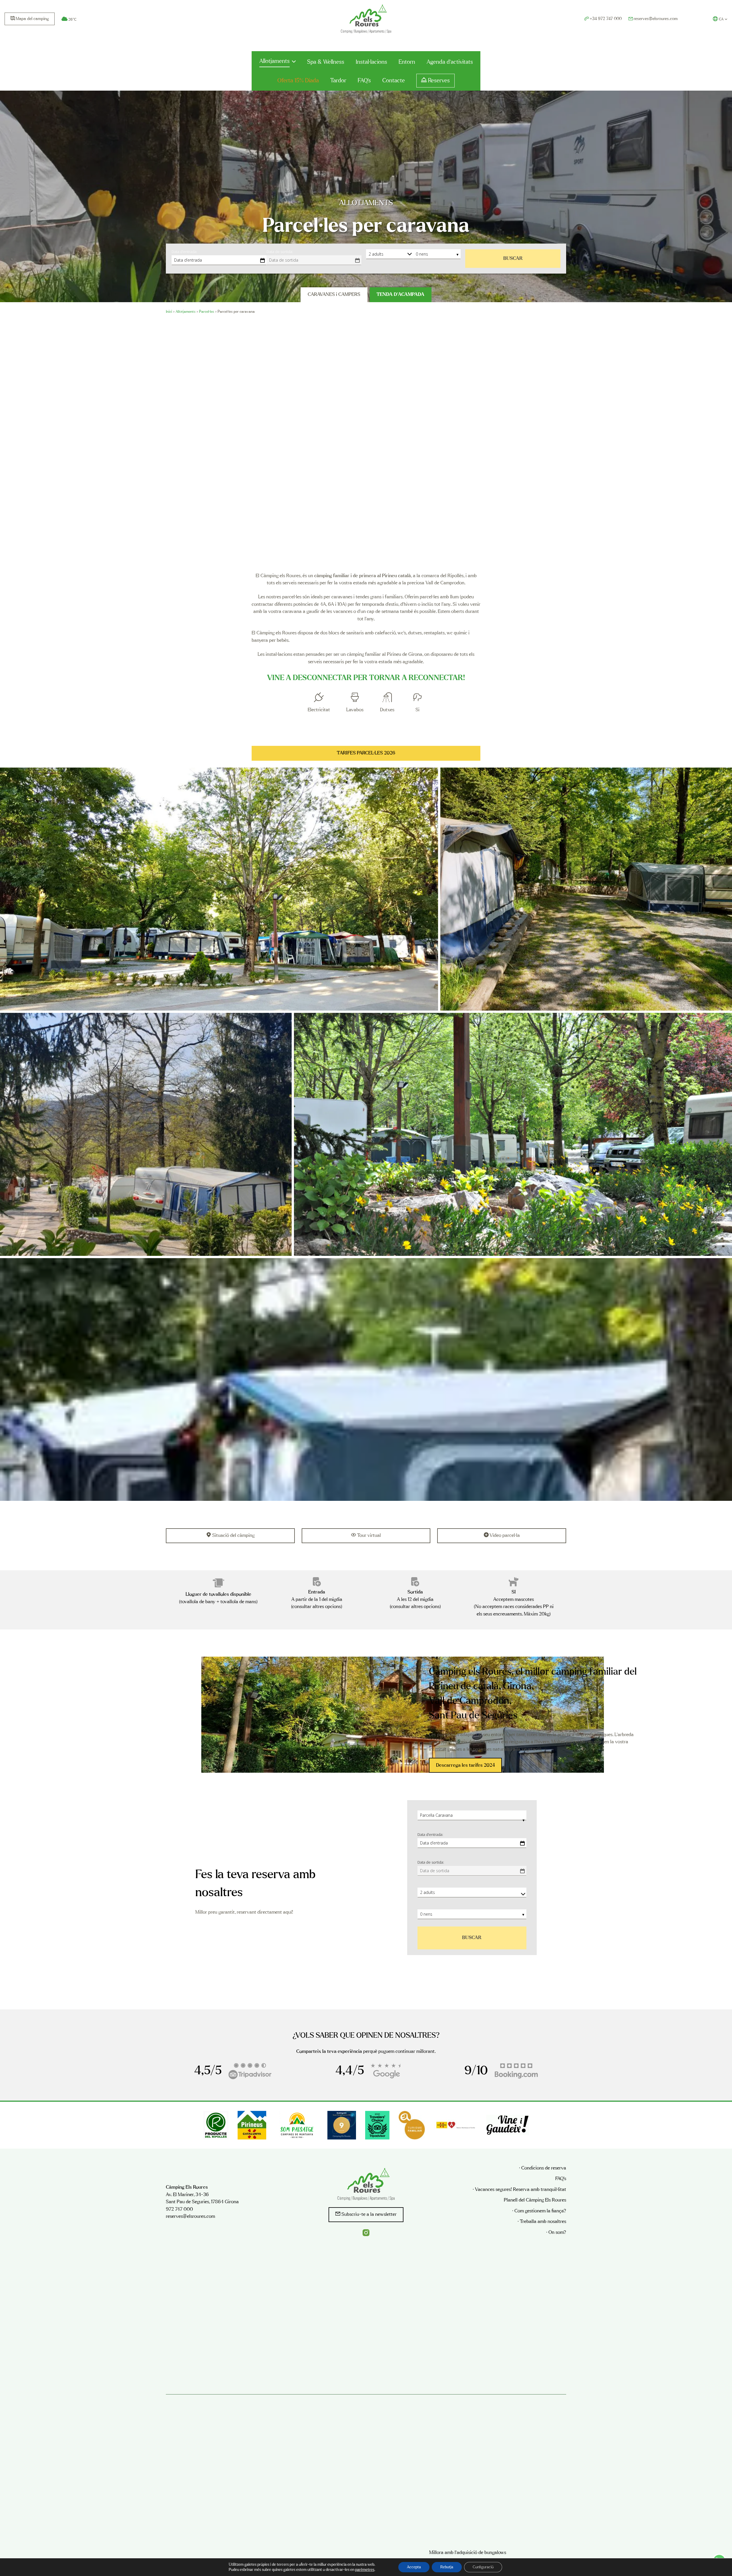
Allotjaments (274, 61)
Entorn (407, 62)
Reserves (439, 81)
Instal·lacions (371, 62)
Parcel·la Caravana (437, 1815)
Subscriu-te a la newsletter (369, 2215)
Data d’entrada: (184, 252)
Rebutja (447, 2567)
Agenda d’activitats (450, 62)
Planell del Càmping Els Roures (535, 2200)
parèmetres (365, 2570)
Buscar (513, 259)
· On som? (556, 2233)
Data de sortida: (280, 252)
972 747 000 (179, 2209)
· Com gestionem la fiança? (539, 2211)
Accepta (414, 2567)
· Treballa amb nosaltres (542, 2222)
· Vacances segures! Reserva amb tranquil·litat (519, 2190)
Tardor (338, 81)
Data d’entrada (188, 260)
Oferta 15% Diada (298, 81)
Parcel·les (207, 312)
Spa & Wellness (326, 62)
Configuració (483, 2567)
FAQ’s (364, 81)
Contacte (394, 81)
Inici (169, 312)
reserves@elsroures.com (190, 2217)
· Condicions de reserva (543, 2168)
